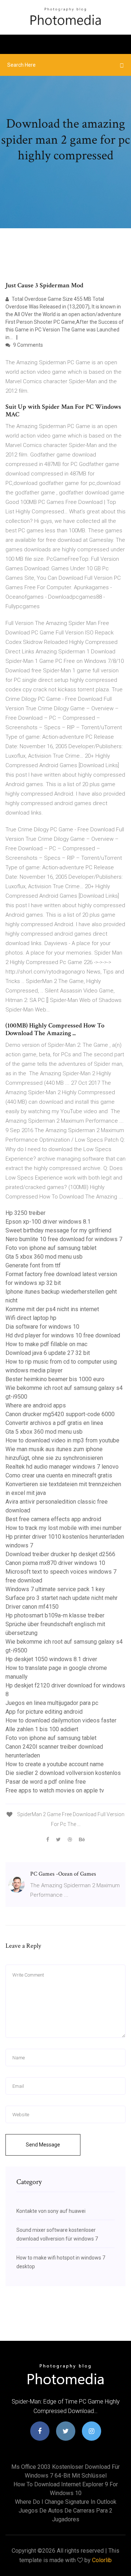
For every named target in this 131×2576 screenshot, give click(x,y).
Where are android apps (36, 1405)
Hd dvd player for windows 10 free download (63, 1335)
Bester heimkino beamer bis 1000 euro (55, 1379)
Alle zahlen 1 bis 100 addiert (42, 1729)
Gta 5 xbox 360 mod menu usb (44, 1257)
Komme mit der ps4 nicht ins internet (52, 1309)
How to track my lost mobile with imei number (63, 1528)
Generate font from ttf (33, 1265)
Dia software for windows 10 (42, 1327)
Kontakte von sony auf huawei (51, 2211)
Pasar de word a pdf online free (46, 1782)
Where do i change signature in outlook (66, 2502)
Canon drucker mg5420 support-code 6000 (60, 1414)
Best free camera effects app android (53, 1519)
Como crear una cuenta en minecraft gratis (59, 1475)
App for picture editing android (44, 1712)
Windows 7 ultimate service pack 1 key (55, 1589)
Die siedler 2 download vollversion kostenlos (63, 1773)
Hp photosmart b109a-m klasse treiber (55, 1615)
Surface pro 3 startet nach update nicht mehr (61, 1598)
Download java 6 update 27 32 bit (48, 1353)
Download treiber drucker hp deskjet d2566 (60, 1554)
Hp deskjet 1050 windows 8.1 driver (51, 1659)
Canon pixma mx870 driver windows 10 (55, 1563)
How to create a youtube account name (55, 1764)
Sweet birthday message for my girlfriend (58, 1230)
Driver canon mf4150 (32, 1607)
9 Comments (27, 345)
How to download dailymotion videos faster (61, 1720)
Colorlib (102, 2560)
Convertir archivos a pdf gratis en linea (54, 1423)
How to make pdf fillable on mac (46, 1344)
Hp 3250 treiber (25, 1213)
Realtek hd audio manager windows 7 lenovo (62, 1467)
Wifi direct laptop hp (31, 1318)
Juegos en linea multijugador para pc (52, 1703)
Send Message (43, 2145)
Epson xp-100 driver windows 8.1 (48, 1222)
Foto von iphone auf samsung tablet (51, 1248)
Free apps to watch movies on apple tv (55, 1790)
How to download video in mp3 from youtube (62, 1440)
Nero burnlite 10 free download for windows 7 (64, 1239)
